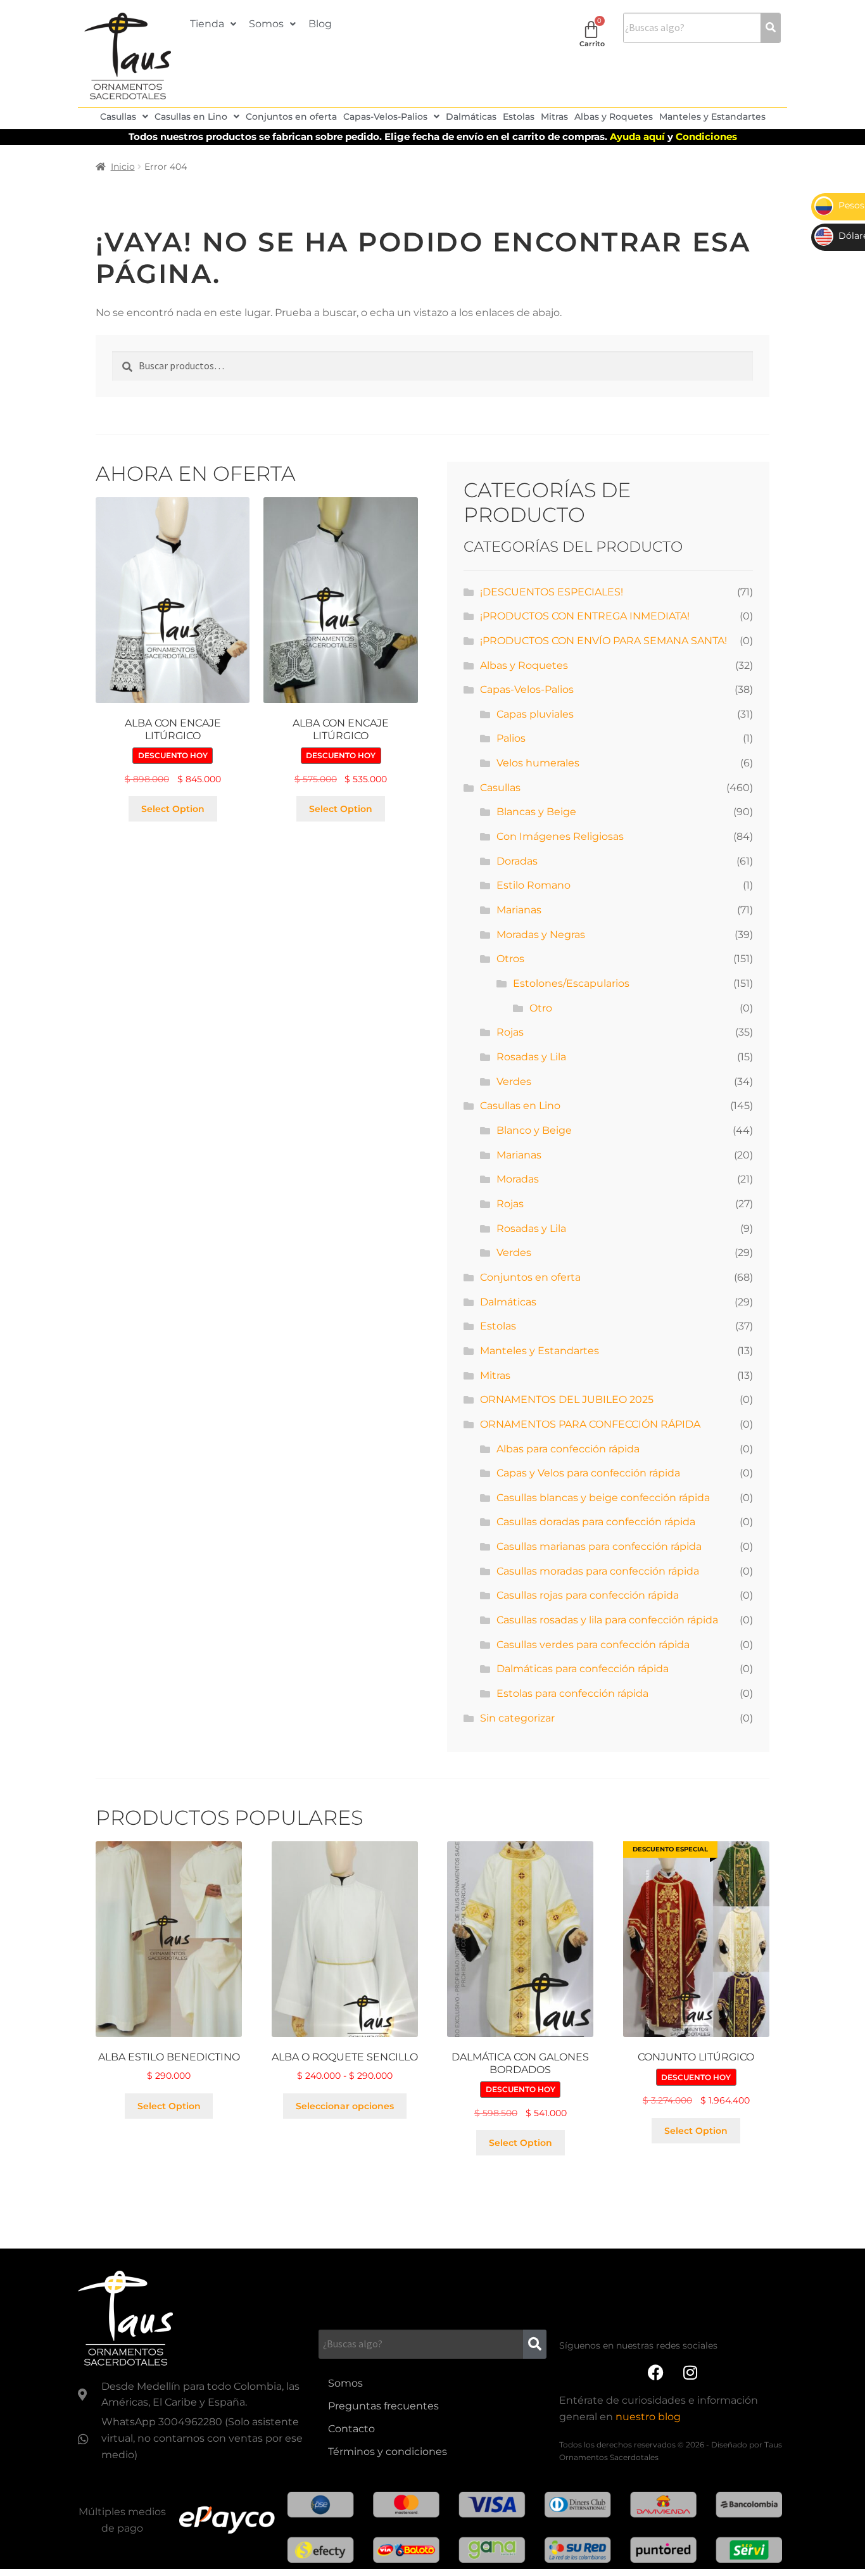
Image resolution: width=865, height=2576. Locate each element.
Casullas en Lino (191, 117)
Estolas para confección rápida (572, 1693)
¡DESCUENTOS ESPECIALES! (552, 592)
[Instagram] (690, 2373)
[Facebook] (655, 2373)
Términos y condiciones (388, 2452)
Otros (510, 959)
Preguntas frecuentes (383, 2406)
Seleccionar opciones (345, 2106)
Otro (541, 1008)
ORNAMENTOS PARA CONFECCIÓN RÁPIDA (590, 1424)
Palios (511, 738)
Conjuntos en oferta (291, 117)
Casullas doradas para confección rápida (596, 1522)
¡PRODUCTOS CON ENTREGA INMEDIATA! (585, 616)
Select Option (173, 809)
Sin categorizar (517, 1718)
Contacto (351, 2429)
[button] (213, 24)
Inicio (123, 167)
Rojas (510, 1032)
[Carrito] (591, 29)
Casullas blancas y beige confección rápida (603, 1498)
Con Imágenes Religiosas (560, 836)
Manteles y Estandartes (712, 117)
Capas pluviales (535, 714)
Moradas (518, 1179)
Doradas (517, 861)
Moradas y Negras (541, 935)
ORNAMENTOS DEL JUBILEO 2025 (567, 1399)
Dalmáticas (471, 117)
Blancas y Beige (536, 812)
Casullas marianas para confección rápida (599, 1546)
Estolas (519, 117)
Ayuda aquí (639, 136)
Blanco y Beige (534, 1130)
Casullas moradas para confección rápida (598, 1571)
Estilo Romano (534, 885)
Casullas (118, 117)
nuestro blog (648, 2417)
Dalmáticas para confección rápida (583, 1669)
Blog (320, 24)
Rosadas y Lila (531, 1057)
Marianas (519, 910)
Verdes (514, 1082)
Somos (266, 24)
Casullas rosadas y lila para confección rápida (607, 1620)
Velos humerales (538, 763)
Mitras (554, 117)
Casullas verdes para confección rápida (593, 1645)
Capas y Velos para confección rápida (588, 1473)
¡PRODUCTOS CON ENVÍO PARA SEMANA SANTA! (603, 641)
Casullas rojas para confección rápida (588, 1595)
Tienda (207, 24)
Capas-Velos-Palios (385, 117)
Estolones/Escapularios (571, 983)
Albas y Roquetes (614, 117)
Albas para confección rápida (568, 1449)
